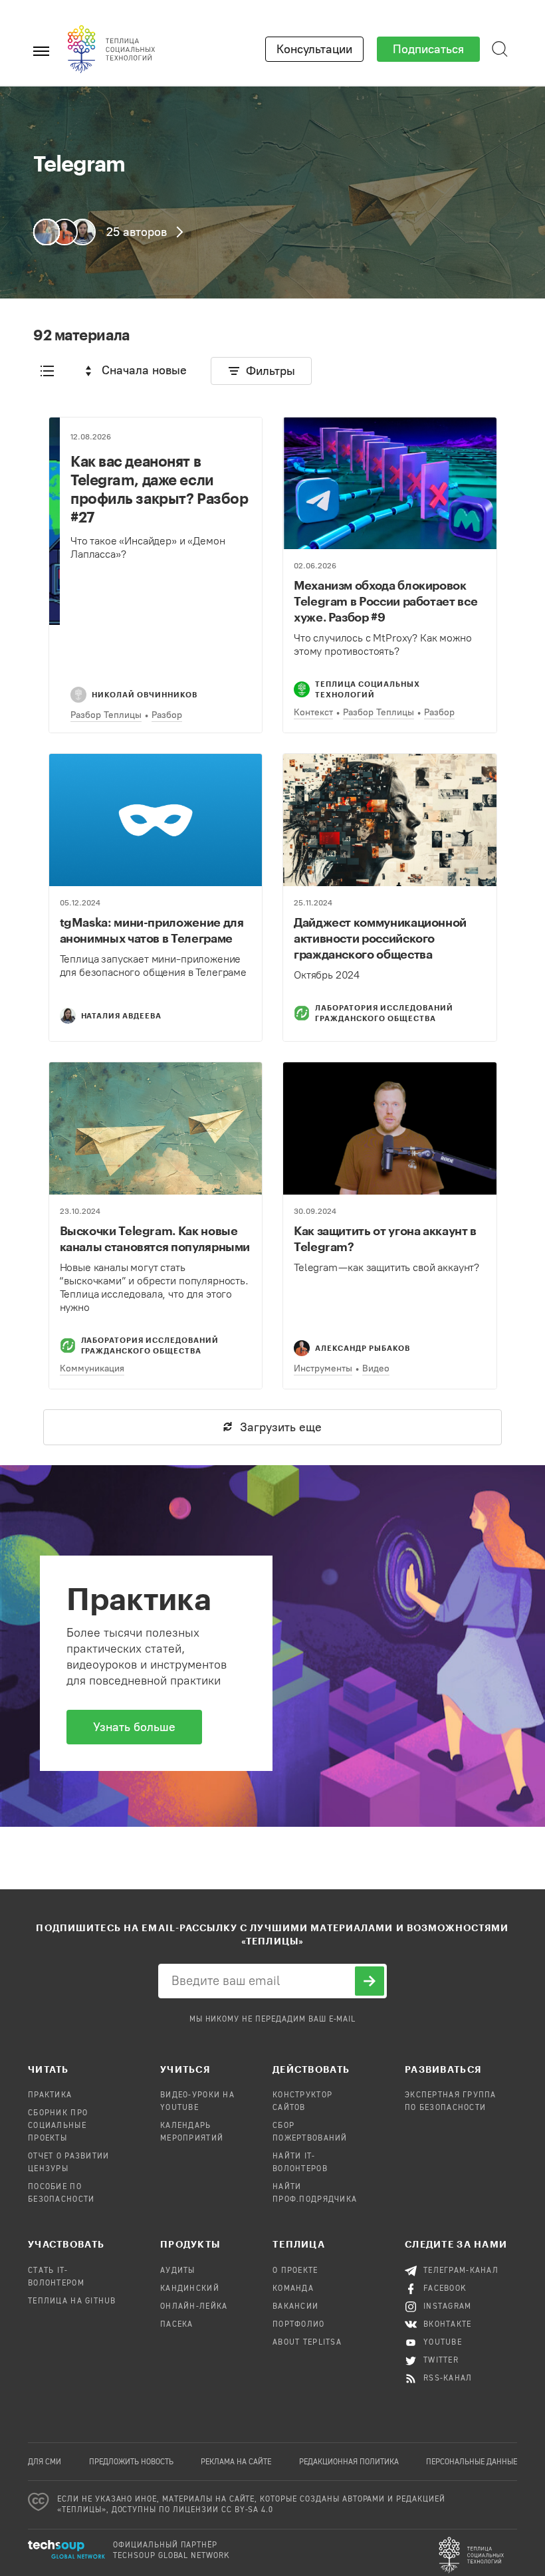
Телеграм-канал (461, 2271)
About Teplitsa (307, 2343)
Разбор (167, 715)
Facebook (445, 2289)
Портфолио (299, 2325)
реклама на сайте (236, 2462)
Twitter (441, 2361)
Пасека (177, 2325)
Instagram (448, 2307)
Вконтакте (448, 2325)
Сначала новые (144, 370)
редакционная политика (349, 2462)
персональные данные (472, 2462)
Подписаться (428, 49)
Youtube (443, 2343)
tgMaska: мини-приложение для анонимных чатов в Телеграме (152, 930)
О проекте (295, 2271)
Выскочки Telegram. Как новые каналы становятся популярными (155, 1238)
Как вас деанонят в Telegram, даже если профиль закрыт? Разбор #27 (159, 489)
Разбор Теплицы (106, 715)
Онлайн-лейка (194, 2307)
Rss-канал (448, 2379)
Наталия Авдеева (122, 1015)
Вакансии (295, 2307)
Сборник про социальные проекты (58, 2126)
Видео (376, 1368)
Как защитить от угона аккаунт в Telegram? (385, 1238)
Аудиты (178, 2271)
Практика (50, 2095)
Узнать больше (134, 1727)
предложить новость (131, 2462)
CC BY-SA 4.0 (248, 2510)
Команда (293, 2289)
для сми (45, 2462)
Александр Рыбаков (363, 1348)
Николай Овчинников (145, 694)
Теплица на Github (72, 2301)
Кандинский (190, 2289)
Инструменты (323, 1368)
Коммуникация (92, 1368)
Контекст (313, 712)
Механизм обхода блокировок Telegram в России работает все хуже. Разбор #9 (385, 601)
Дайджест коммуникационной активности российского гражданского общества (380, 938)
